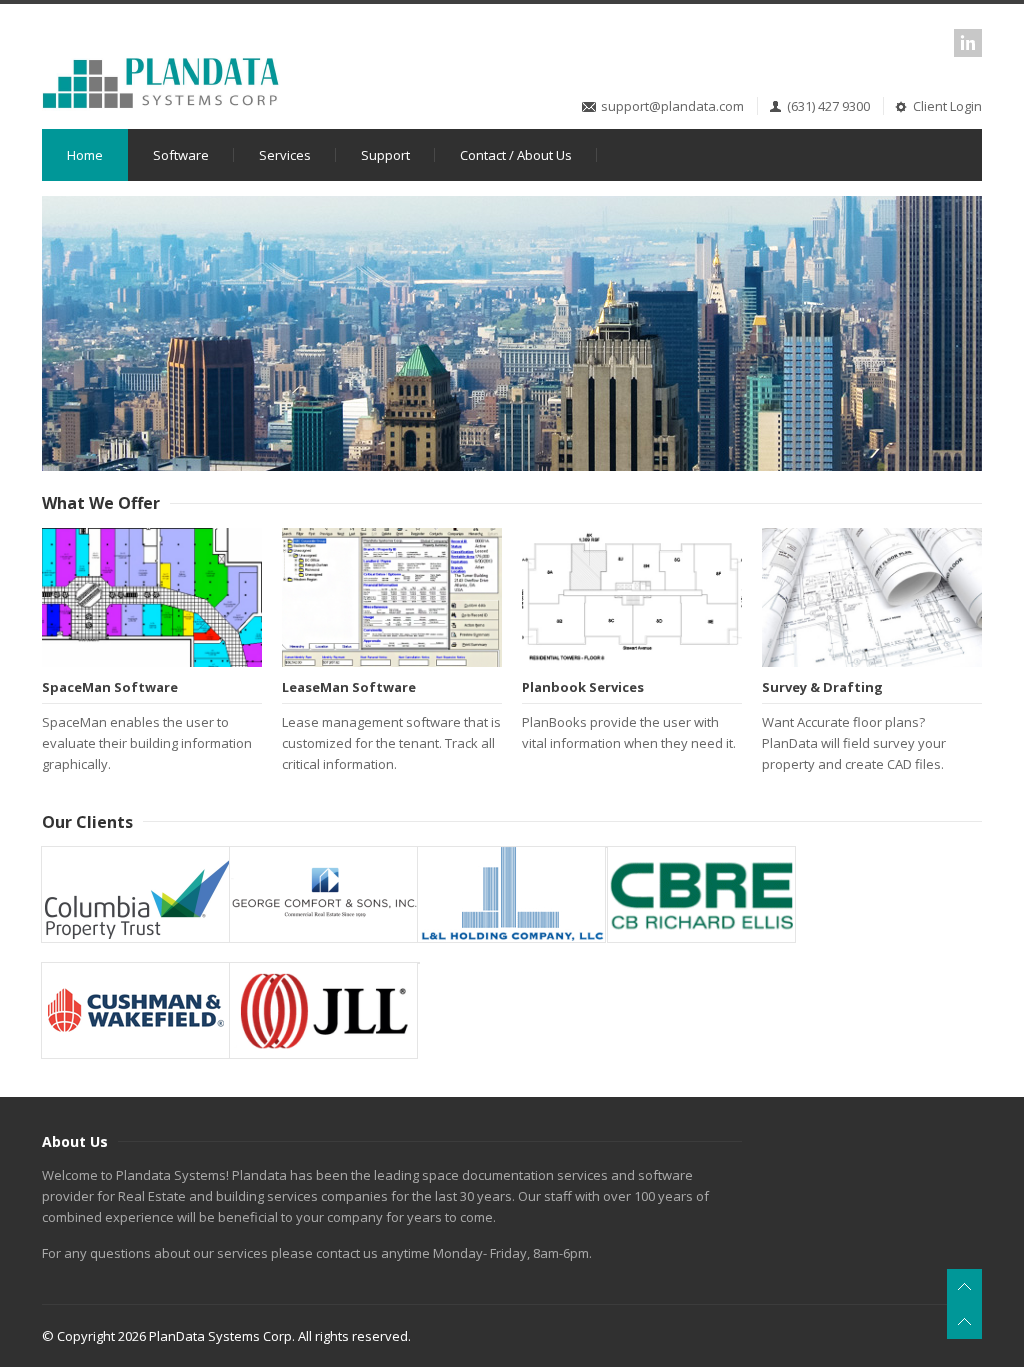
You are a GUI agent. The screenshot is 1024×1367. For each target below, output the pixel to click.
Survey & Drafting (822, 687)
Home (85, 155)
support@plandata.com (672, 106)
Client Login (947, 106)
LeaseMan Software (349, 687)
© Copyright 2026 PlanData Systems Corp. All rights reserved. (226, 1336)
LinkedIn (968, 43)
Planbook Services (583, 687)
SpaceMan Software (110, 687)
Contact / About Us (516, 155)
